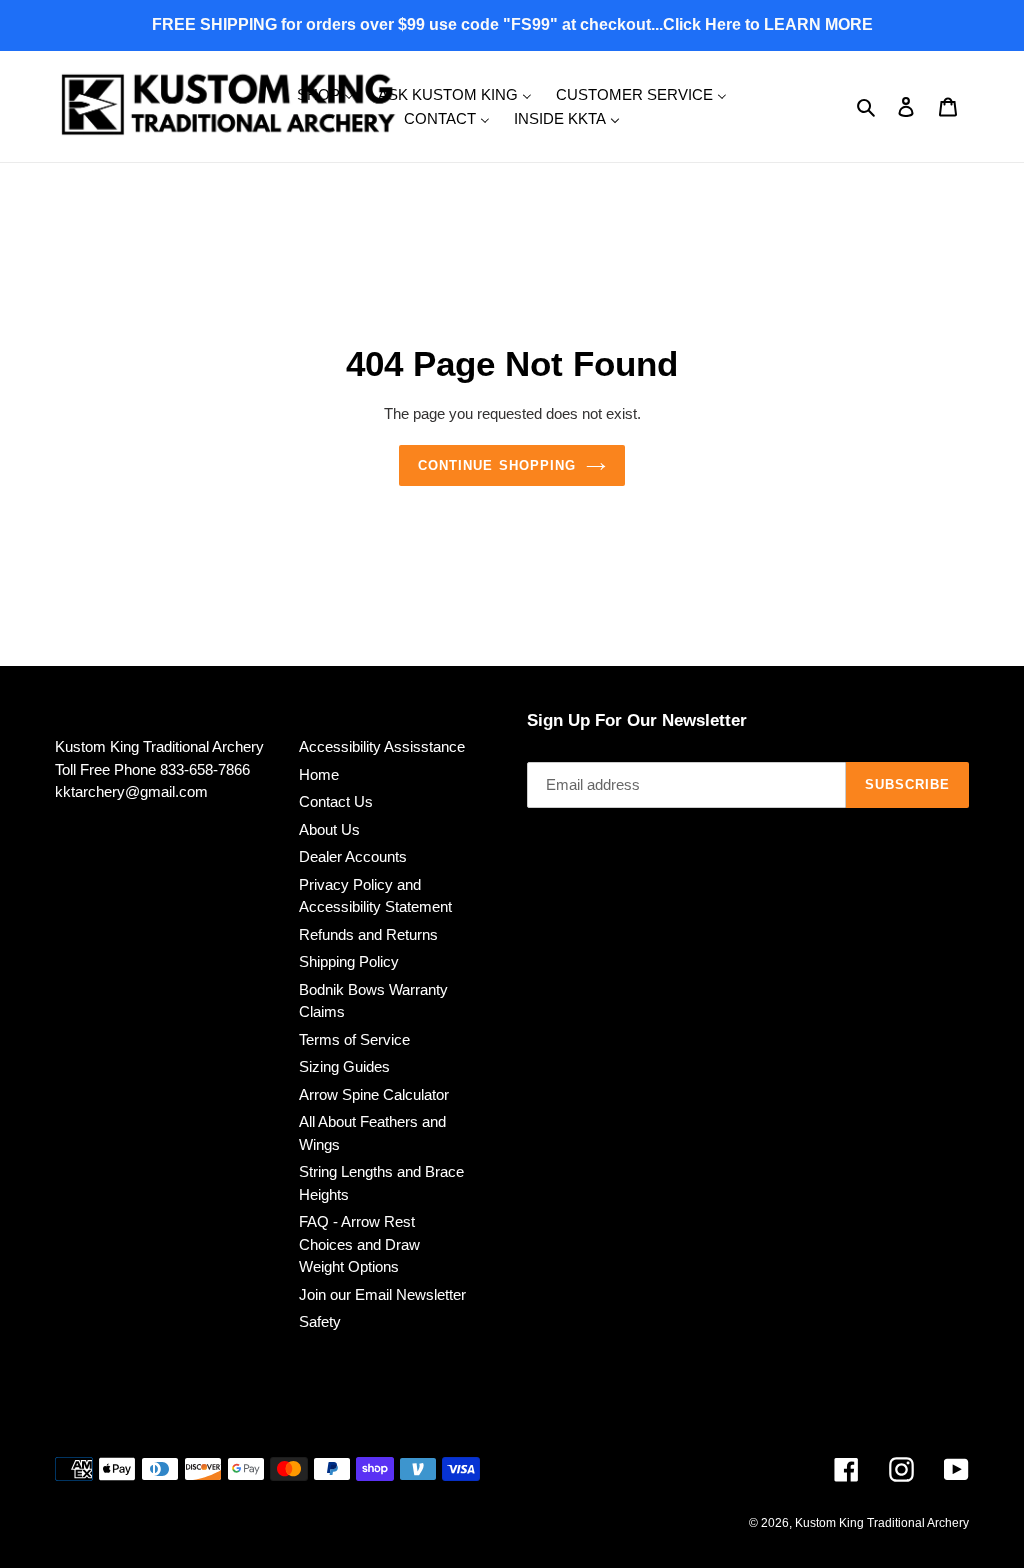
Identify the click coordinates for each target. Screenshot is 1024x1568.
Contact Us (336, 801)
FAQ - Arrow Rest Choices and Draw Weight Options (359, 1244)
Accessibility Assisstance (382, 746)
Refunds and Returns (368, 934)
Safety (320, 1321)
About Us (329, 829)
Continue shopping (497, 465)
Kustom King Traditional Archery (882, 1523)
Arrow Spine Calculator (374, 1094)
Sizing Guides (344, 1066)
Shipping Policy (349, 961)
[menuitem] (325, 93)
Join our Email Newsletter (382, 1294)
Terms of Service (354, 1039)
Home (319, 774)
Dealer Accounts (353, 856)
